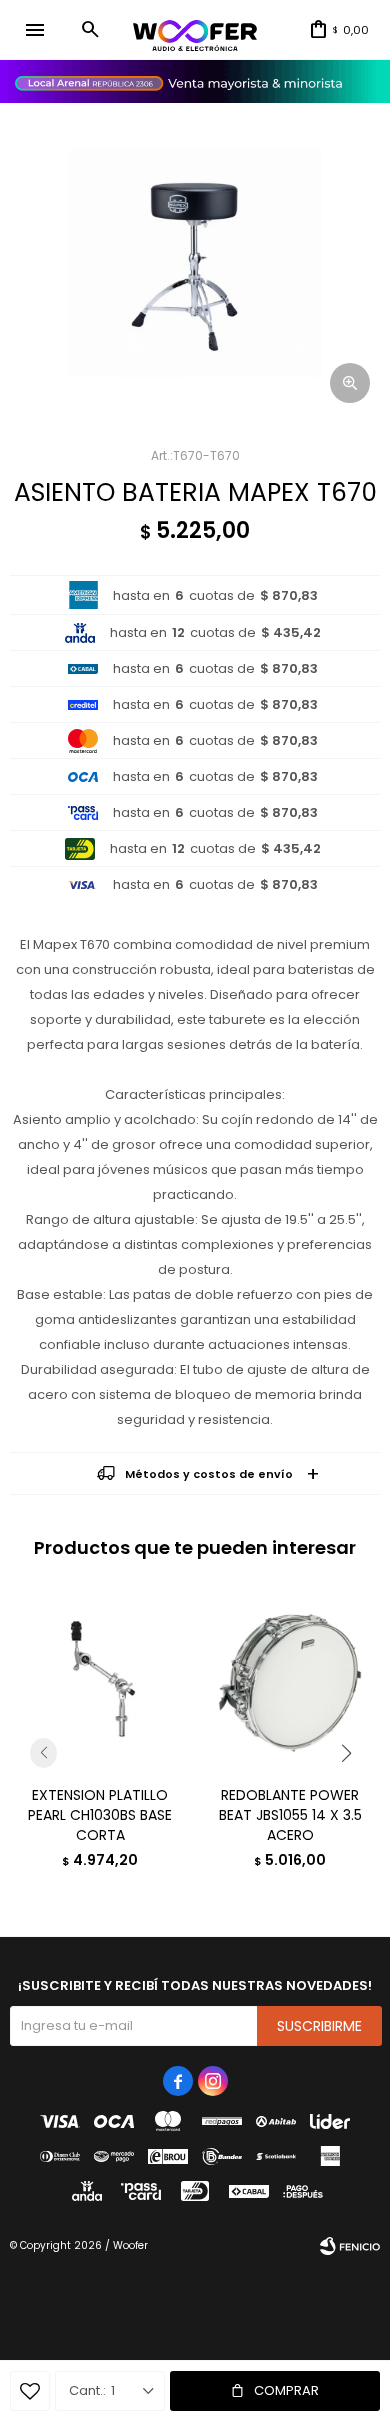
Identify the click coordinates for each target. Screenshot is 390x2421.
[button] (90, 30)
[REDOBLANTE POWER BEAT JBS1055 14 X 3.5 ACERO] (290, 1680)
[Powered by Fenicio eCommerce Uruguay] (350, 2246)
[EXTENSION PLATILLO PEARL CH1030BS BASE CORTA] (100, 1680)
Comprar (286, 2390)
